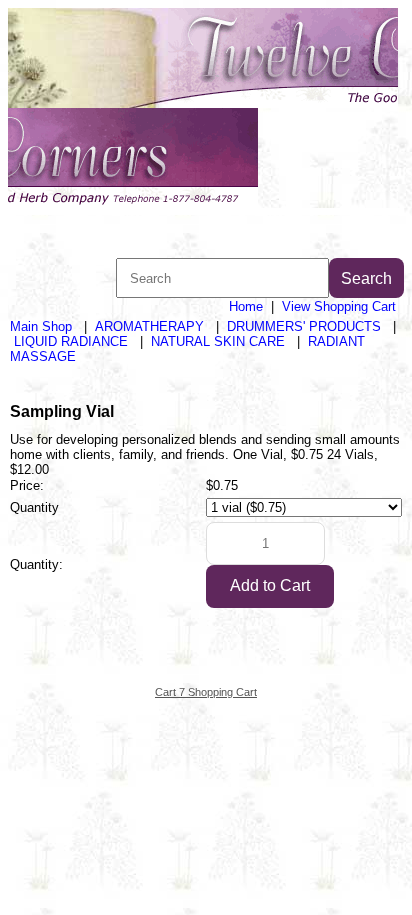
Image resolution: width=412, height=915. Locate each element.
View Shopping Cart (339, 306)
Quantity (34, 507)
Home (246, 306)
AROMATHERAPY (149, 326)
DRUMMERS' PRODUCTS (304, 326)
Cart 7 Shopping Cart (206, 692)
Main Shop (41, 326)
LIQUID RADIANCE (71, 341)
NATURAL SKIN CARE (218, 341)
